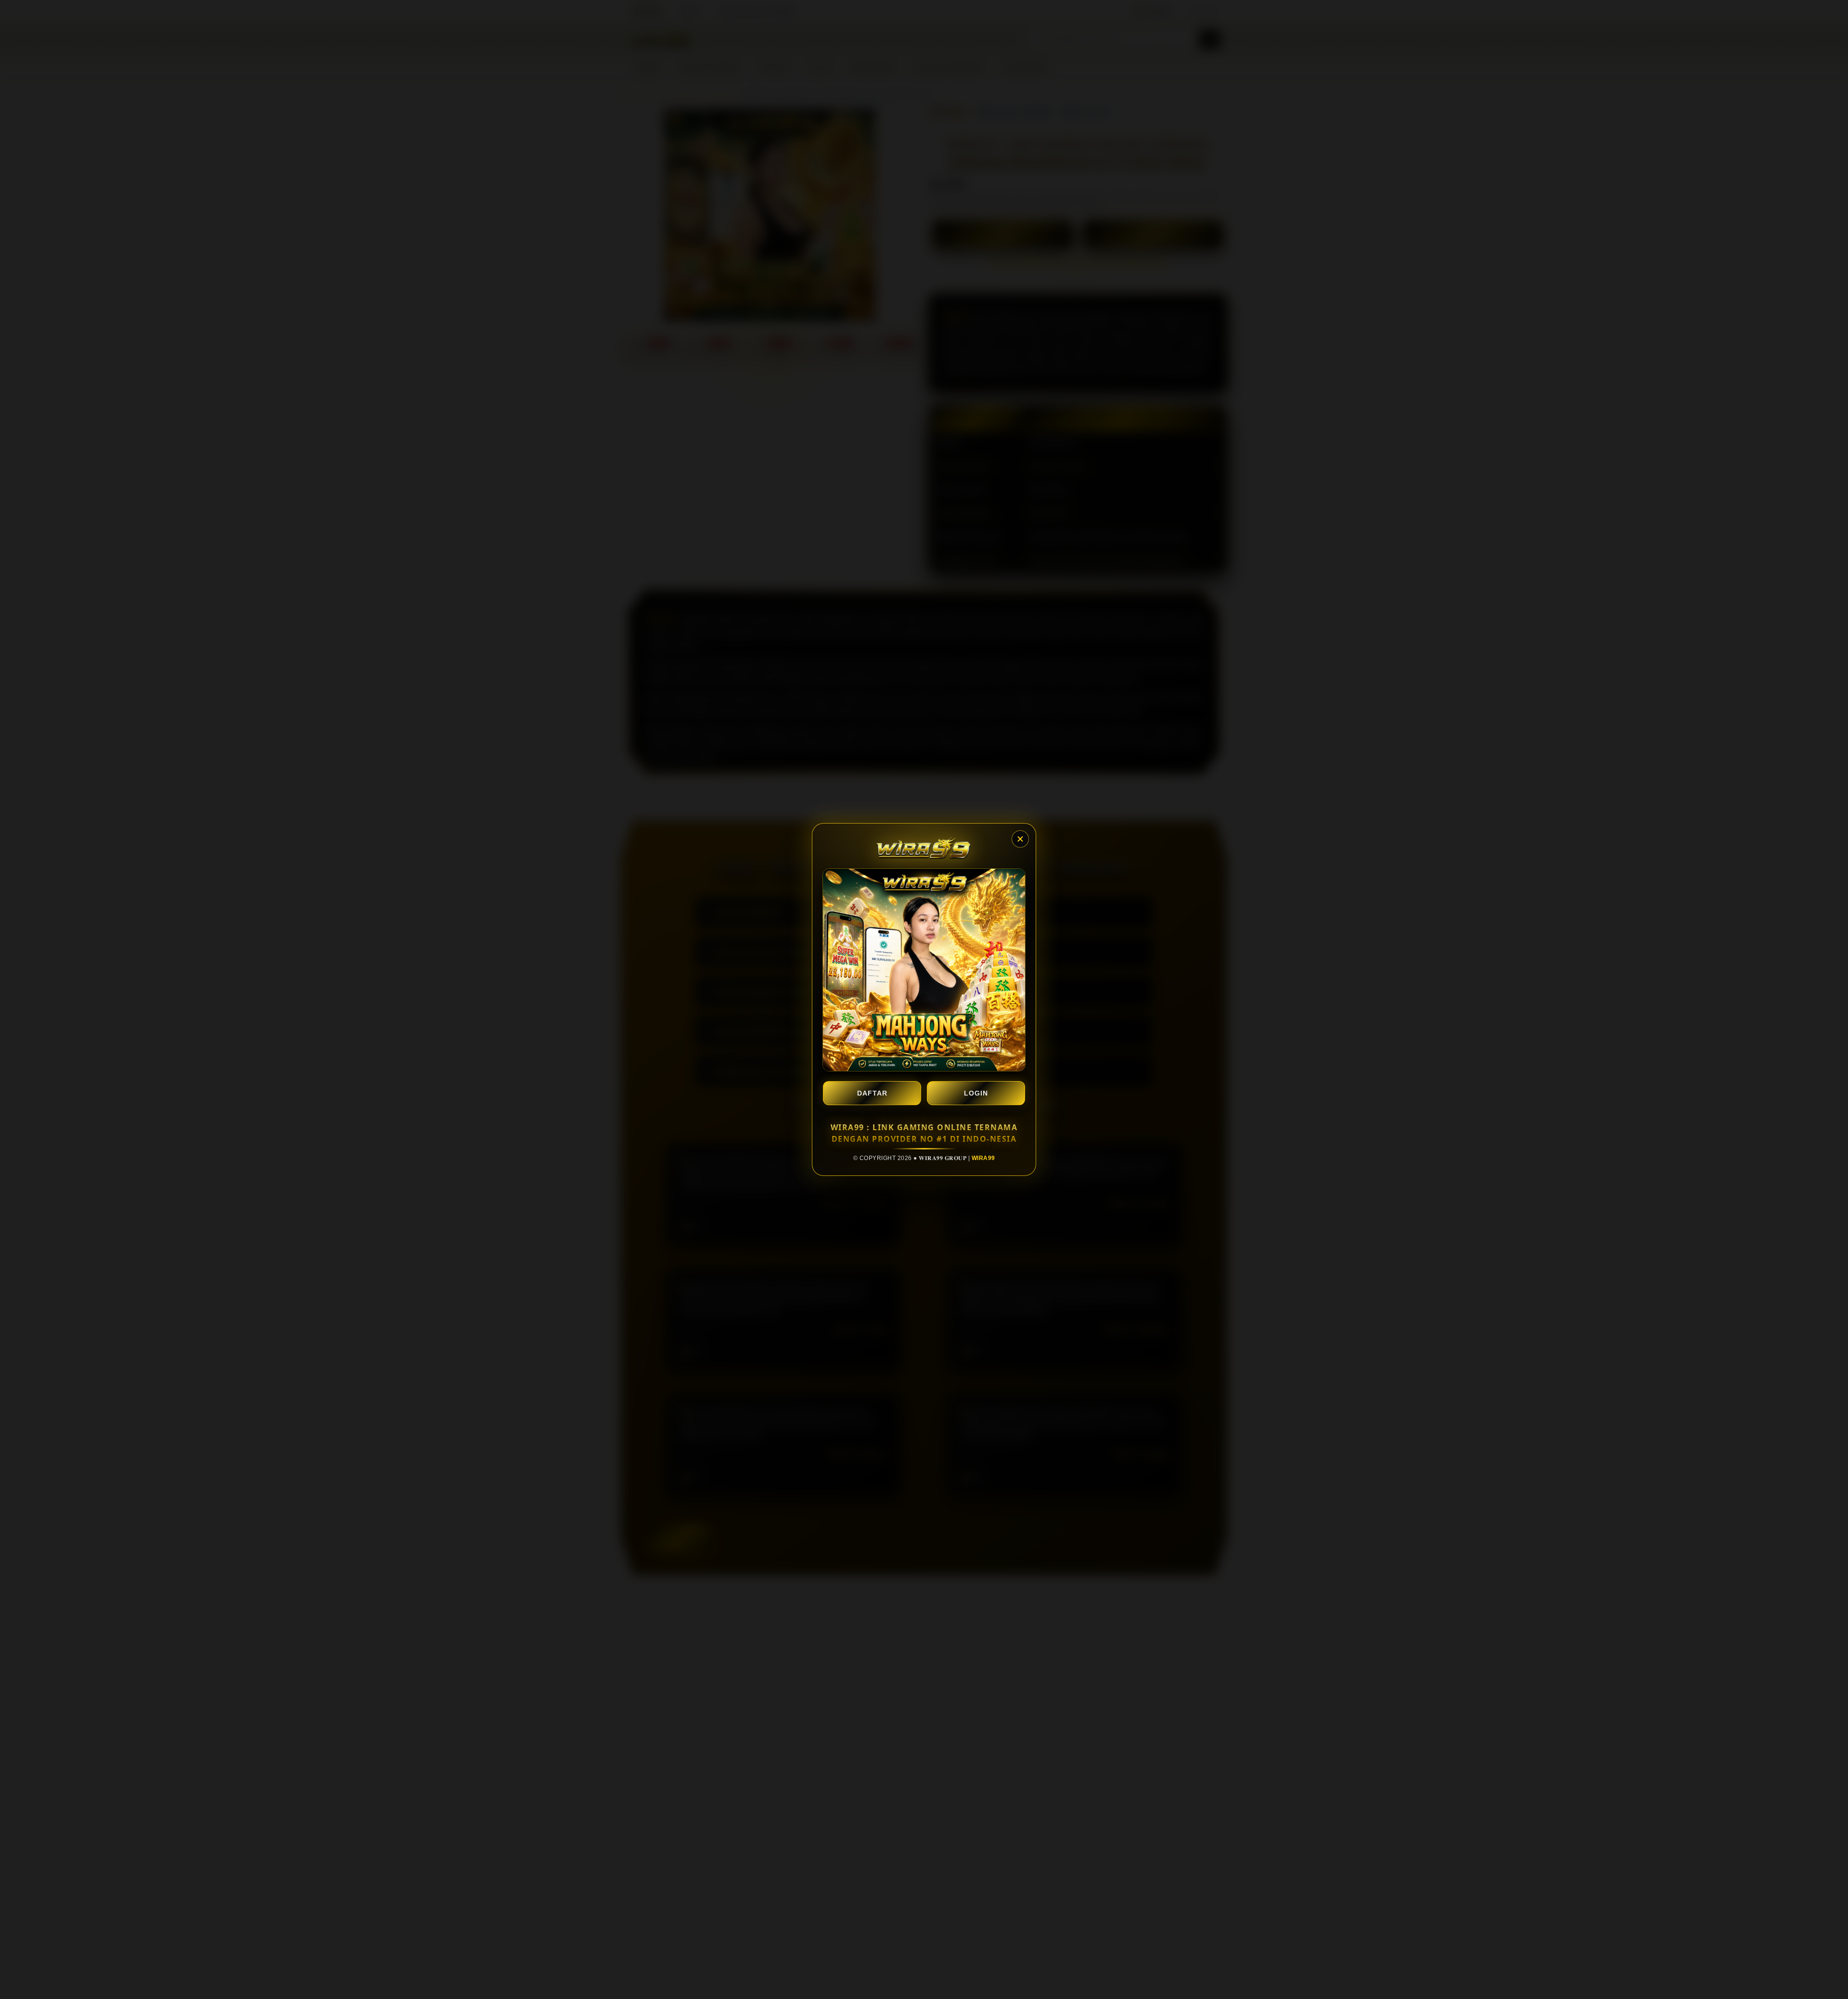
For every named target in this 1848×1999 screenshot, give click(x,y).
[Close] (1020, 839)
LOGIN (976, 1093)
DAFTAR (872, 1093)
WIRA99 (983, 1158)
